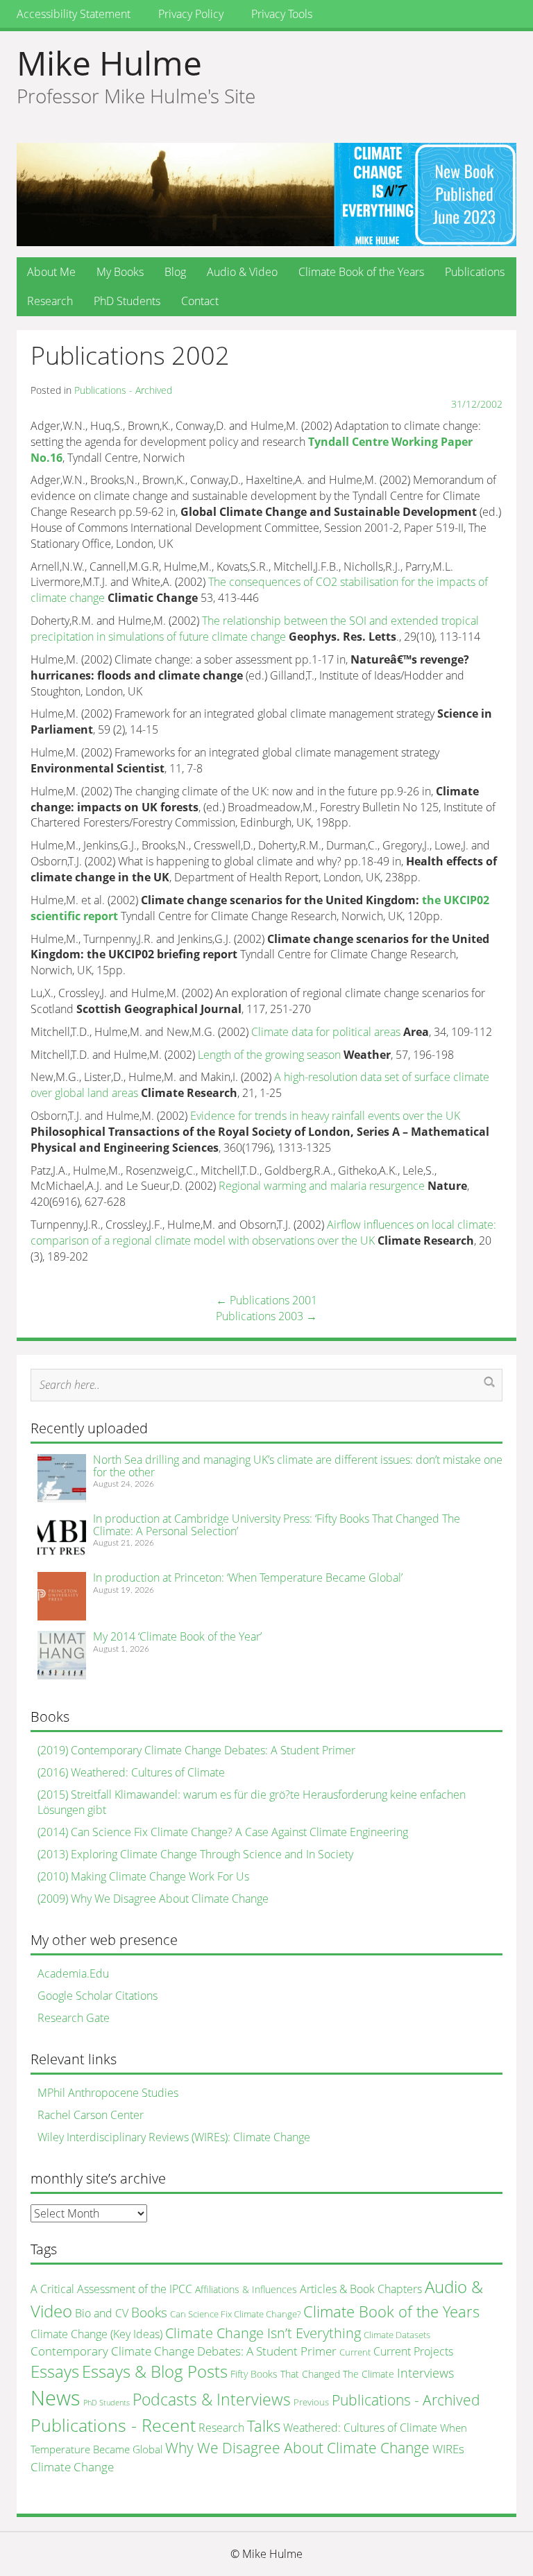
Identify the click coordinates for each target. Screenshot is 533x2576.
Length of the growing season (269, 1055)
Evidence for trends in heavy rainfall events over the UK (325, 1116)
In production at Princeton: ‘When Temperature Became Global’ (248, 1577)
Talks (264, 2426)
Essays (55, 2371)
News (56, 2398)
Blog (175, 272)
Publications (475, 272)
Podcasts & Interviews (212, 2399)
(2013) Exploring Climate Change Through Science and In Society (195, 1854)
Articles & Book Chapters (361, 2289)
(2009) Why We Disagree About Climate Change (153, 1899)
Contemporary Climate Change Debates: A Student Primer (184, 2351)
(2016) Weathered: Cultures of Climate (131, 1772)
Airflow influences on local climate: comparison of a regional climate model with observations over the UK (263, 1233)
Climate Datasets (397, 2335)
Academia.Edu (73, 1973)
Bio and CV (102, 2313)
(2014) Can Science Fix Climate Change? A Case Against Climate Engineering (223, 1832)
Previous (311, 2402)
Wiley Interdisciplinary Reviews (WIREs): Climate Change (174, 2137)
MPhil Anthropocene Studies (108, 2093)
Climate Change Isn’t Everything (263, 2333)
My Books (120, 272)
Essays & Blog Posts (155, 2371)
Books (149, 2312)
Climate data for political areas (326, 1032)
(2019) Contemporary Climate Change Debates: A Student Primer (196, 1750)
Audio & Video (242, 272)
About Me (51, 272)
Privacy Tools (282, 14)
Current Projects (413, 2351)
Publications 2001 (266, 1300)
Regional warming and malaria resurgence (322, 1186)
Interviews (425, 2373)
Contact (200, 301)
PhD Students (127, 301)
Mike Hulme (109, 63)
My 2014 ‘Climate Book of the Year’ (177, 1636)
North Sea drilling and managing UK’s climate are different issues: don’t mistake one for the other (298, 1466)
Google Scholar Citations (98, 1996)
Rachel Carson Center (91, 2115)
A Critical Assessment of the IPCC (111, 2289)
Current (355, 2352)
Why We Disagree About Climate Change (297, 2447)
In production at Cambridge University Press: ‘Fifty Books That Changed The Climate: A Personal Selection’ (277, 1525)
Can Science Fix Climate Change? (235, 2314)
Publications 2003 (266, 1316)
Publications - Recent (113, 2425)
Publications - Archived (123, 390)
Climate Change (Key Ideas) (96, 2334)
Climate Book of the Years (361, 272)
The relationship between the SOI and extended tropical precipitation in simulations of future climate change (255, 629)
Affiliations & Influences (246, 2289)
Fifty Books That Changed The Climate (312, 2374)
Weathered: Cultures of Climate (360, 2428)
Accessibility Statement (74, 14)
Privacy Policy (191, 14)
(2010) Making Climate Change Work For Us (143, 1876)
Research (50, 301)
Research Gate (74, 2018)
